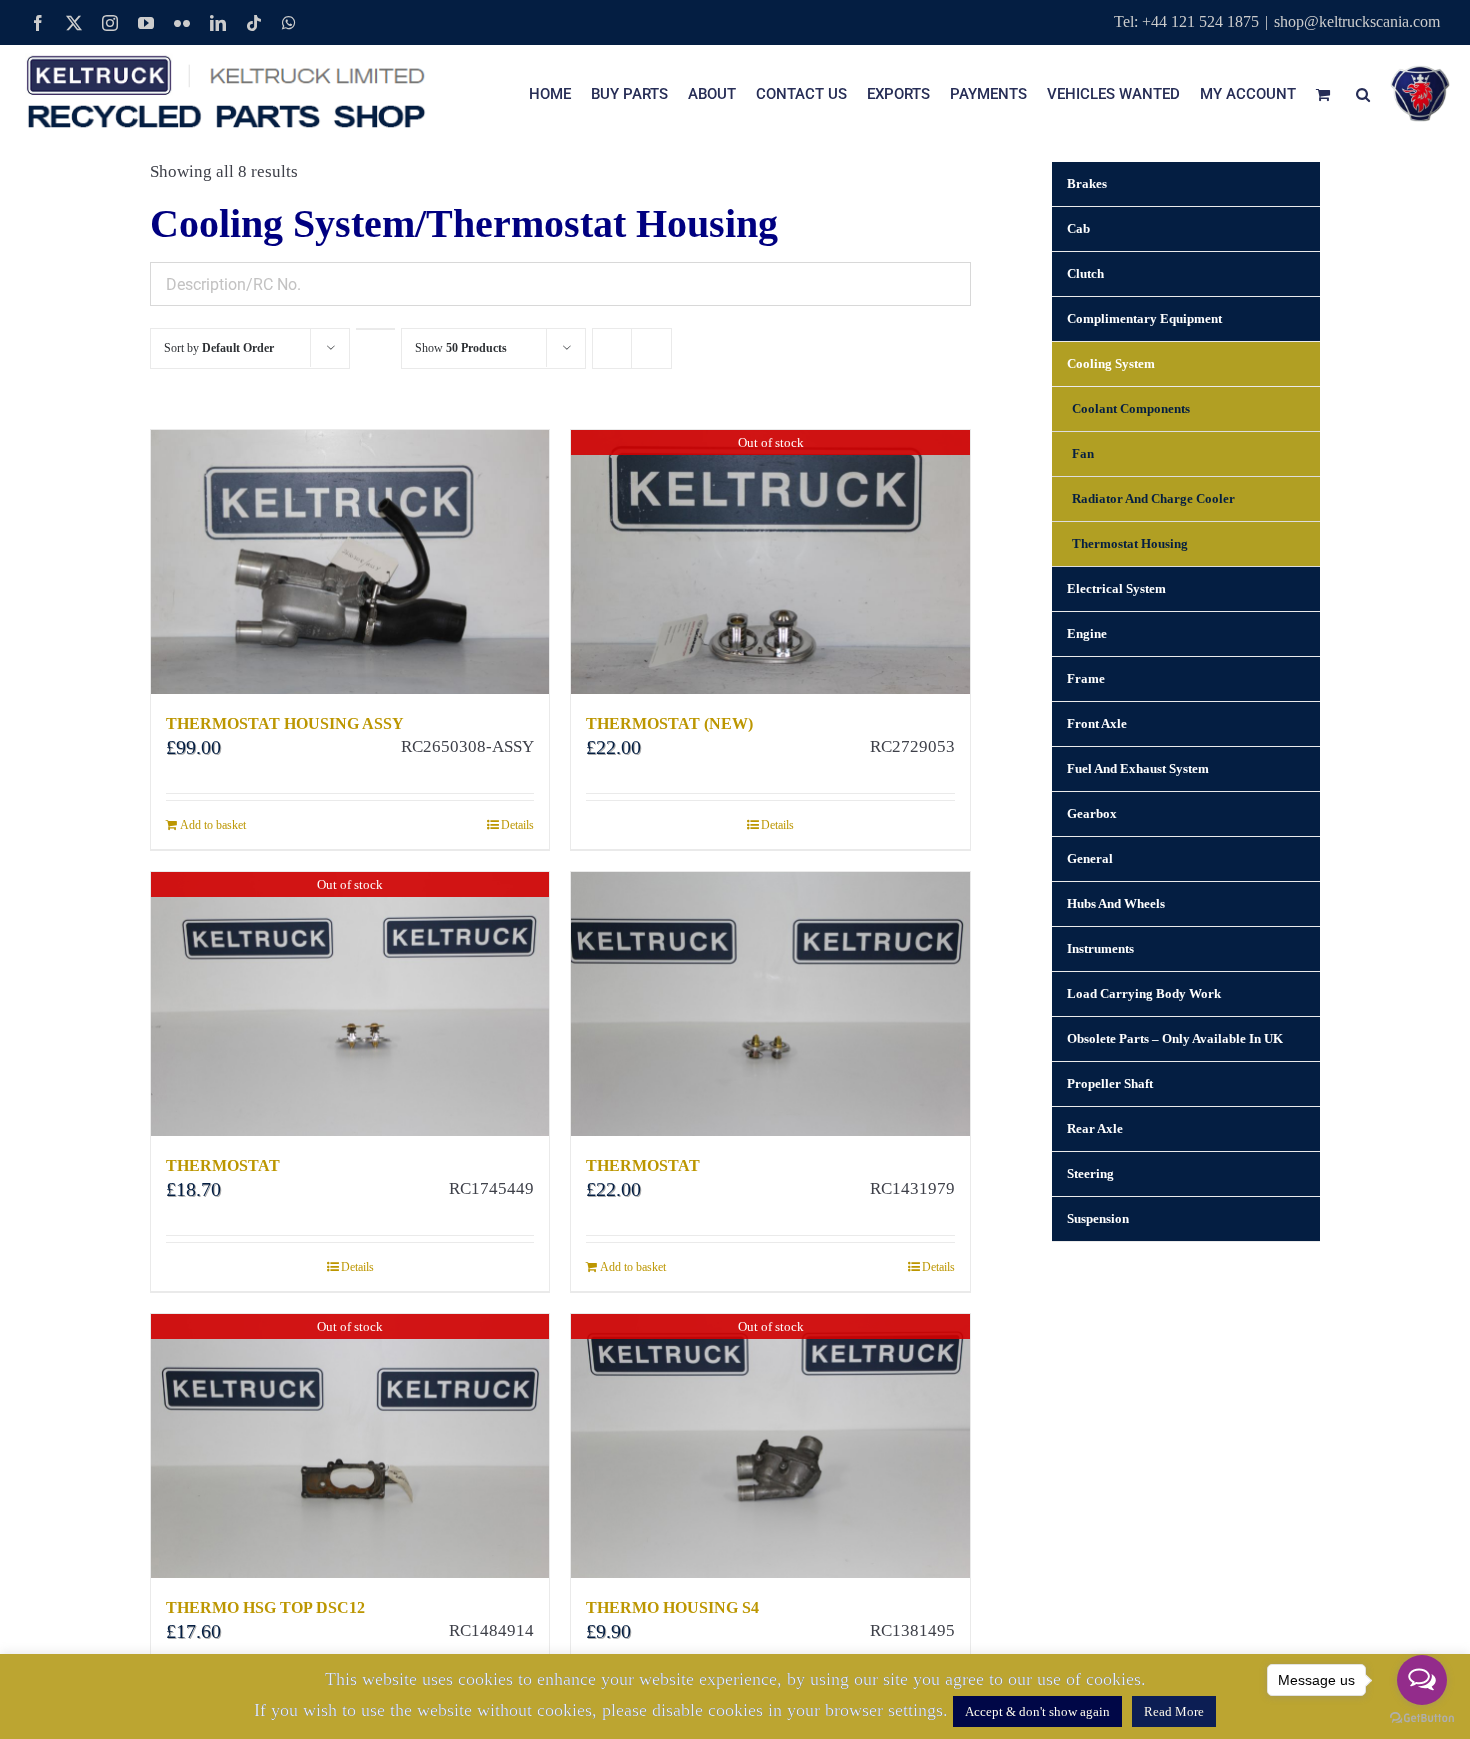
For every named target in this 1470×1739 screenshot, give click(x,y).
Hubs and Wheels (1116, 903)
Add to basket (213, 825)
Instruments (1100, 948)
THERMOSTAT (223, 1165)
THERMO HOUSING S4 (672, 1607)
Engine (1087, 633)
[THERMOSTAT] (770, 1004)
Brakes (1087, 183)
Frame (1086, 678)
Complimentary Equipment (1144, 318)
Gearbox (1092, 813)
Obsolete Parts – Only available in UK (1175, 1038)
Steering (1090, 1173)
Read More (1174, 1711)
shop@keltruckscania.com (1357, 21)
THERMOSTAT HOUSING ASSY (285, 723)
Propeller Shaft (1110, 1083)
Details (517, 825)
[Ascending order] (375, 329)
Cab (1078, 228)
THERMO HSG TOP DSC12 (265, 1607)
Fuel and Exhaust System (1138, 768)
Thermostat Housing (1130, 543)
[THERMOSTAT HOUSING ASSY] (350, 562)
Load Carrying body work (1144, 993)
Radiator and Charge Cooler (1153, 498)
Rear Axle (1095, 1128)
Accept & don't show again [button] (1037, 1711)
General (1090, 858)
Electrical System (1116, 588)
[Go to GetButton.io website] (1422, 1718)
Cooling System (1111, 363)
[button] (1363, 94)
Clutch (1085, 273)
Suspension (1098, 1218)
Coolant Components (1131, 408)
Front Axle (1097, 723)
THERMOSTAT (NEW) (669, 723)
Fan (1083, 453)
